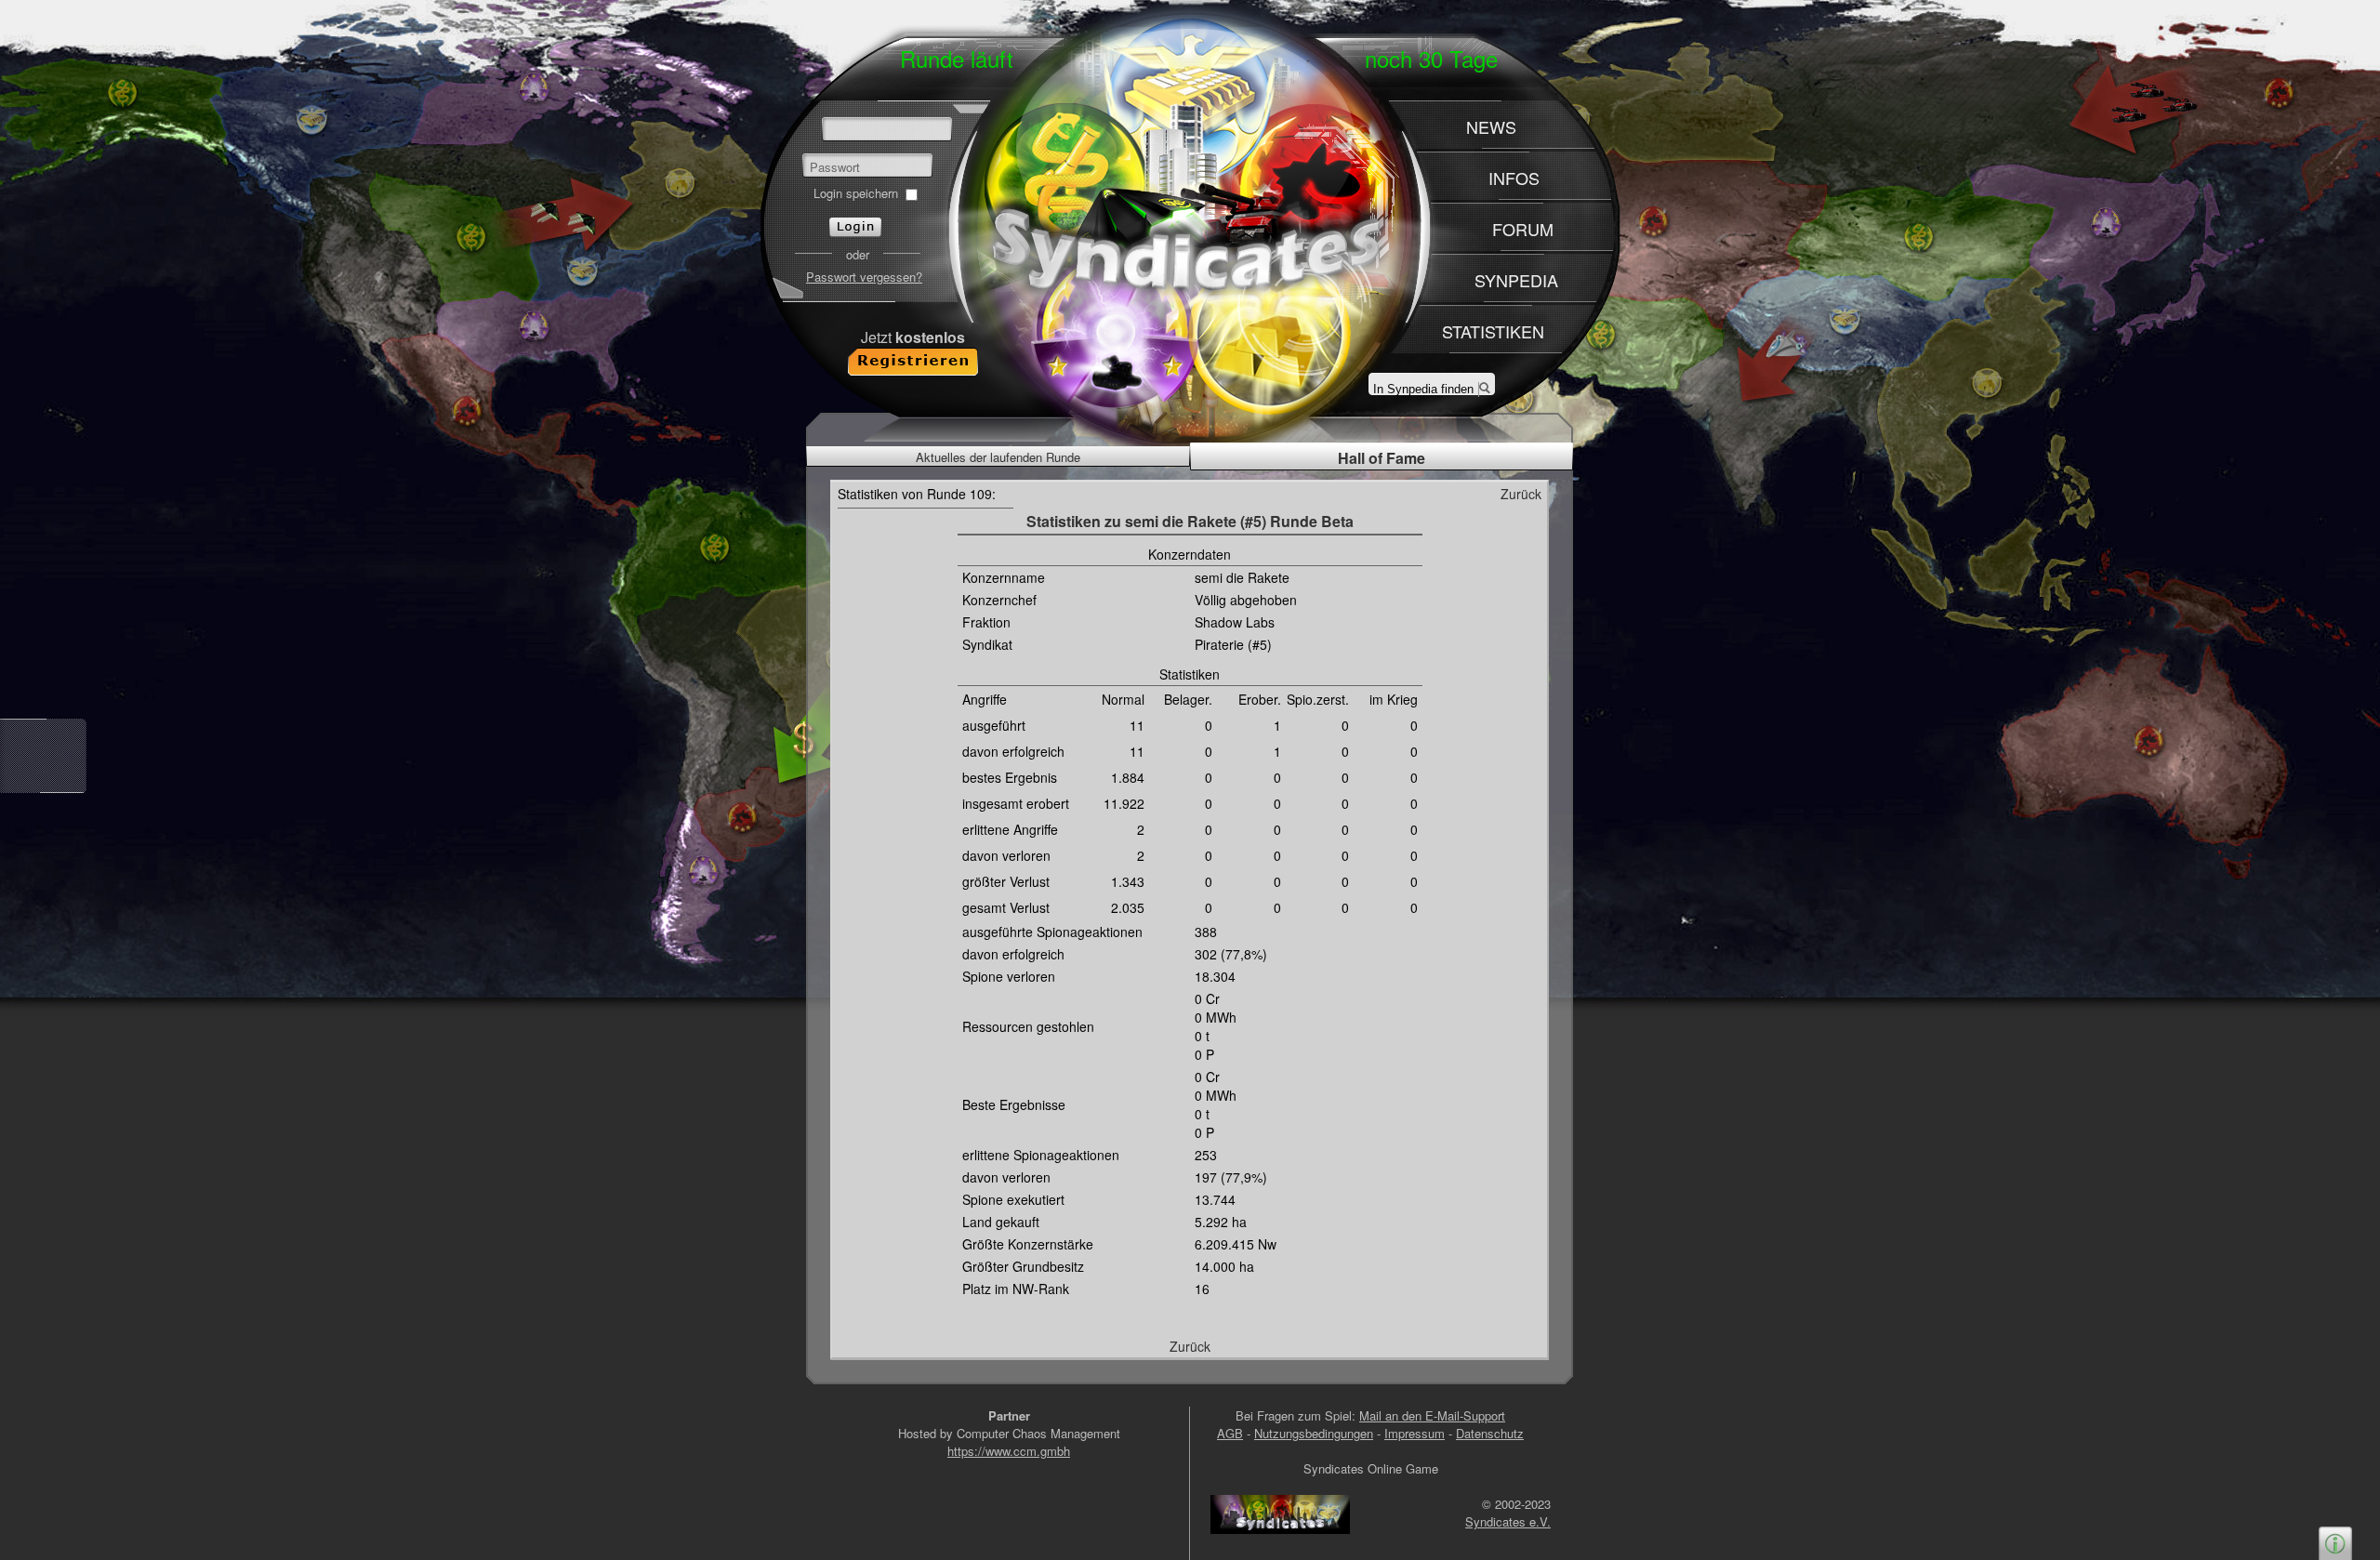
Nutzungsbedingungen (1314, 1433)
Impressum (1415, 1433)
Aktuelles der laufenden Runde (998, 457)
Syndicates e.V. (1508, 1521)
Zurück (1521, 494)
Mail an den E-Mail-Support (1432, 1415)
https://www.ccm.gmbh (1009, 1451)
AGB (1230, 1433)
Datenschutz (1490, 1433)
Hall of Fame (1382, 458)
